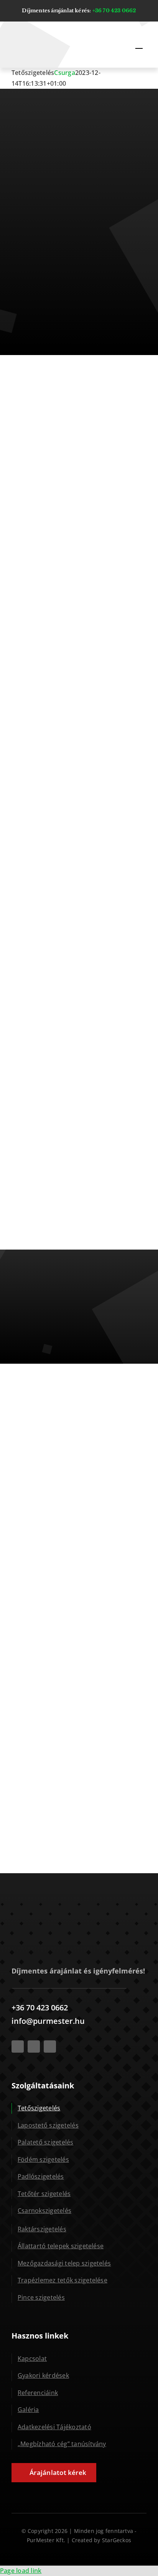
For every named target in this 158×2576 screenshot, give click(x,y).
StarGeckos (117, 2540)
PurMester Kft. (46, 2540)
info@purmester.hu (48, 2021)
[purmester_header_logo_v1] (38, 32)
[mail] (50, 2047)
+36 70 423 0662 (114, 11)
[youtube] (34, 2047)
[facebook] (18, 2047)
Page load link (21, 2571)
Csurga (64, 73)
